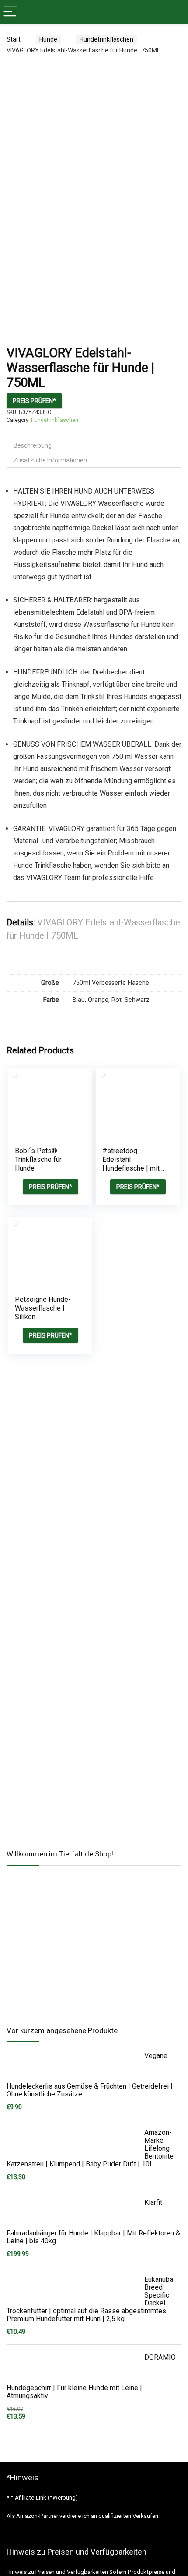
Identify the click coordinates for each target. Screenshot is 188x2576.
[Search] (174, 12)
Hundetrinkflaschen (106, 39)
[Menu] (10, 12)
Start (14, 39)
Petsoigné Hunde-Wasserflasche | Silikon (43, 1308)
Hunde (48, 39)
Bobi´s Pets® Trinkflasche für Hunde (38, 1159)
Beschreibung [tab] (33, 445)
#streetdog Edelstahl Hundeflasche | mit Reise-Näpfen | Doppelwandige (131, 1168)
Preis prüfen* (34, 401)
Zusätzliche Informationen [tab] (50, 460)
